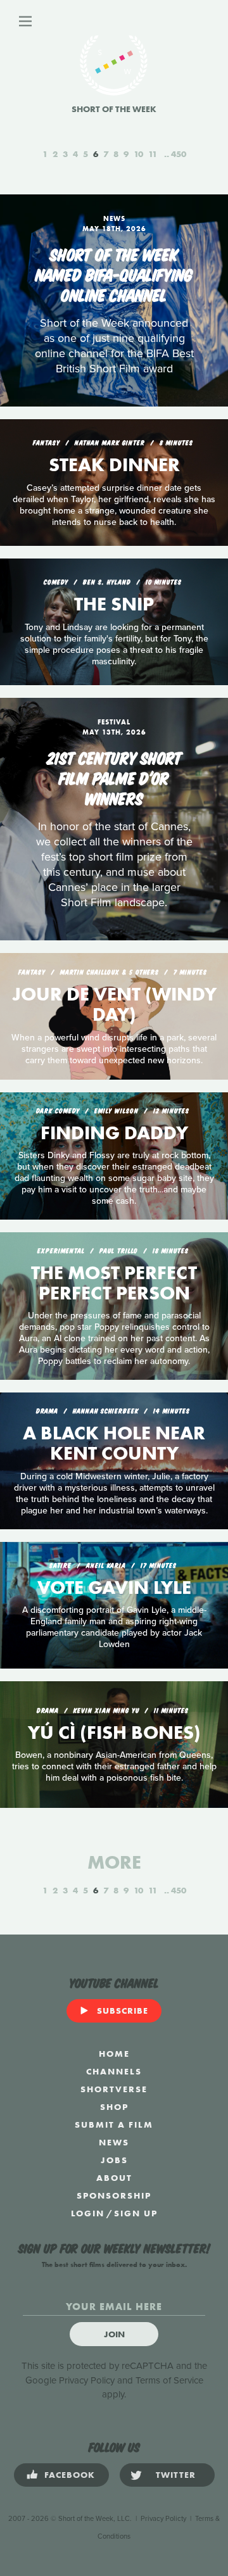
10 (138, 154)
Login (88, 2213)
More (114, 1862)
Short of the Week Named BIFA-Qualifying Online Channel (114, 274)
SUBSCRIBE (123, 2011)
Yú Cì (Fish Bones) (114, 1733)
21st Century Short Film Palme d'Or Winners (114, 777)
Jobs (114, 2160)
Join (114, 2334)
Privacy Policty (163, 2519)
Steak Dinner (114, 465)
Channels (114, 2071)
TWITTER (176, 2475)
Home (114, 2054)
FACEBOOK (70, 2475)
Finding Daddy (114, 1133)
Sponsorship (114, 2195)
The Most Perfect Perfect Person (114, 1283)
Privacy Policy (87, 2380)
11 (153, 154)
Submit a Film (114, 2125)
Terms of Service (169, 2380)
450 (179, 154)
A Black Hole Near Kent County (114, 1443)
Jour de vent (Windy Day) (114, 1004)
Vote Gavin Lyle (114, 1588)
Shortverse (114, 2089)
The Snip (114, 604)
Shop (114, 2107)
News (114, 2142)
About (114, 2178)
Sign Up (136, 2213)
